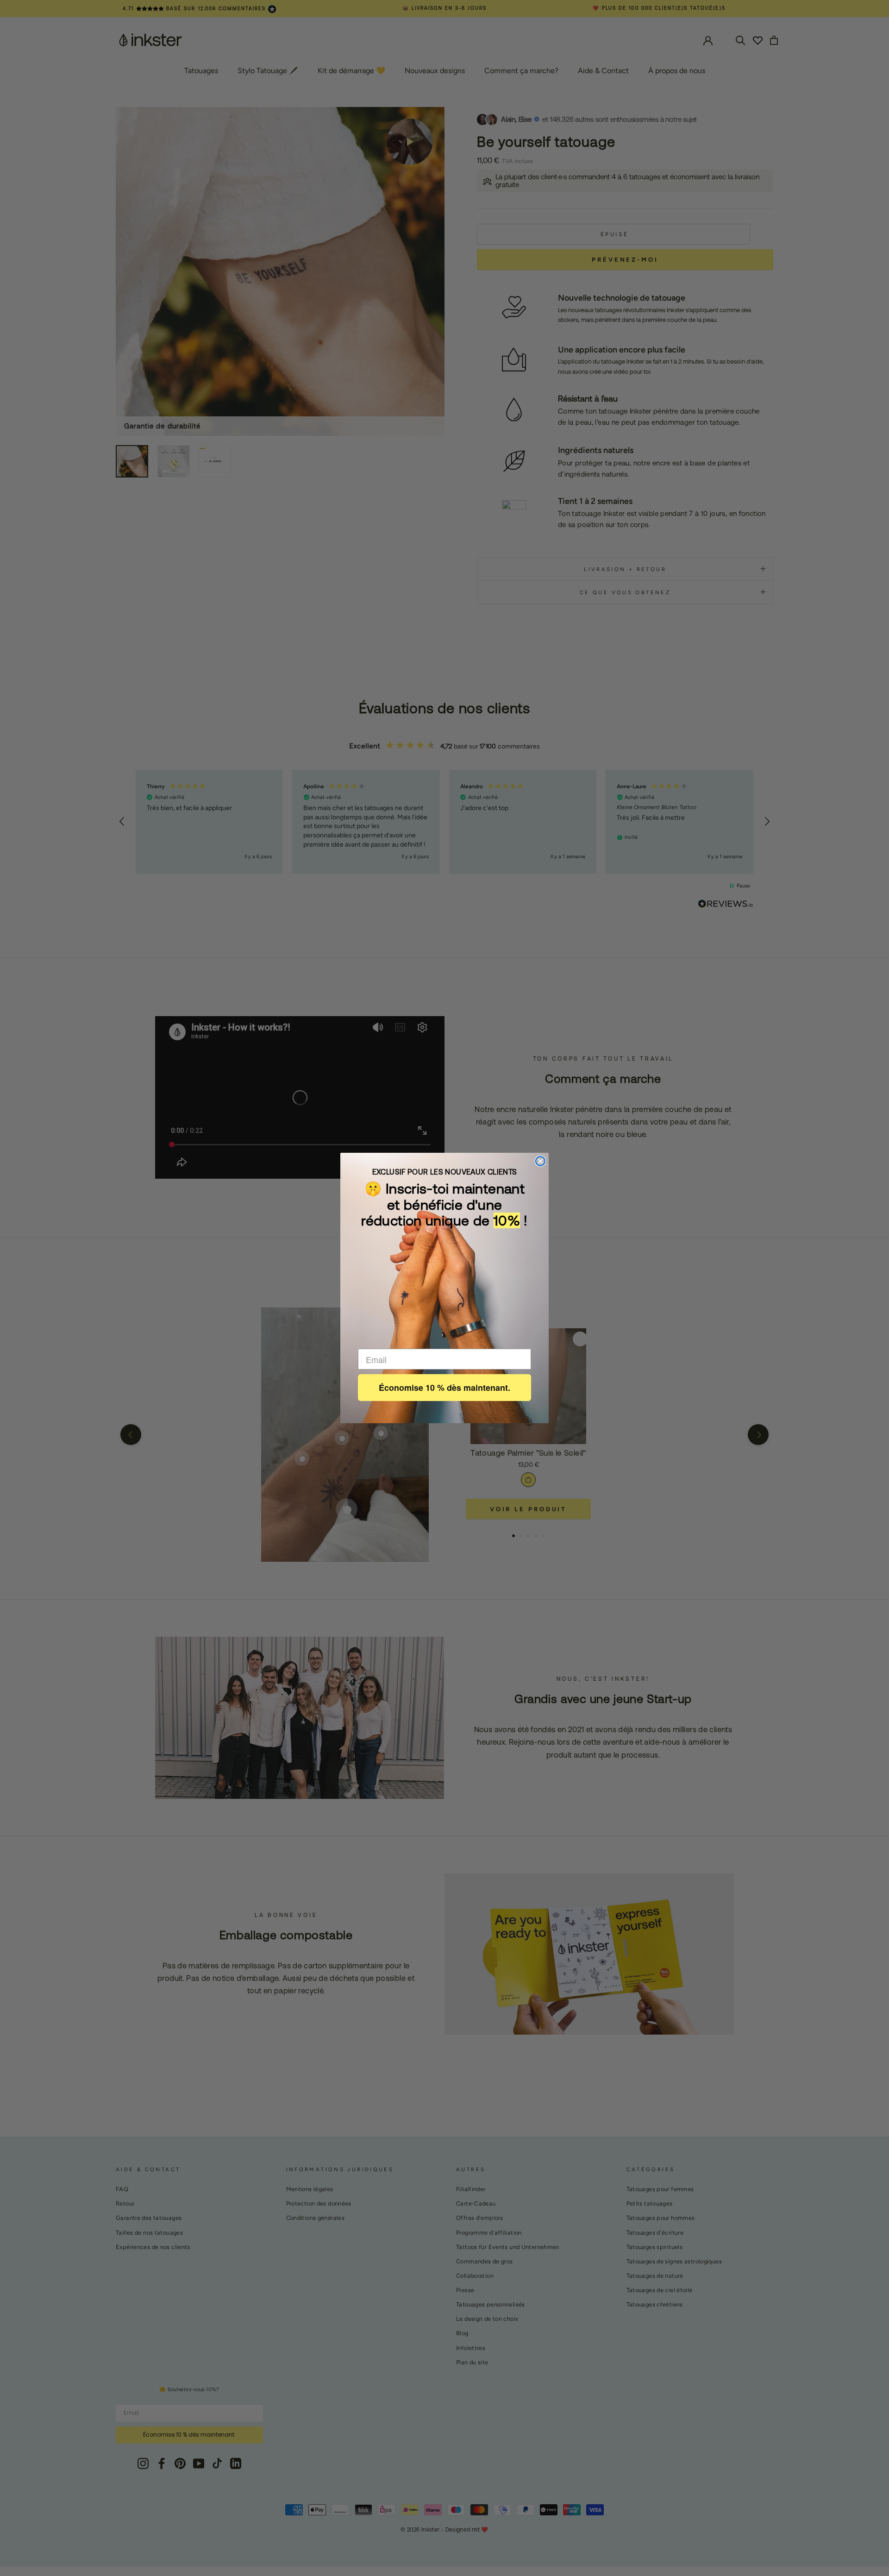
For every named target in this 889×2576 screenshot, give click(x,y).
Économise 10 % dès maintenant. (444, 1388)
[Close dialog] (540, 1161)
